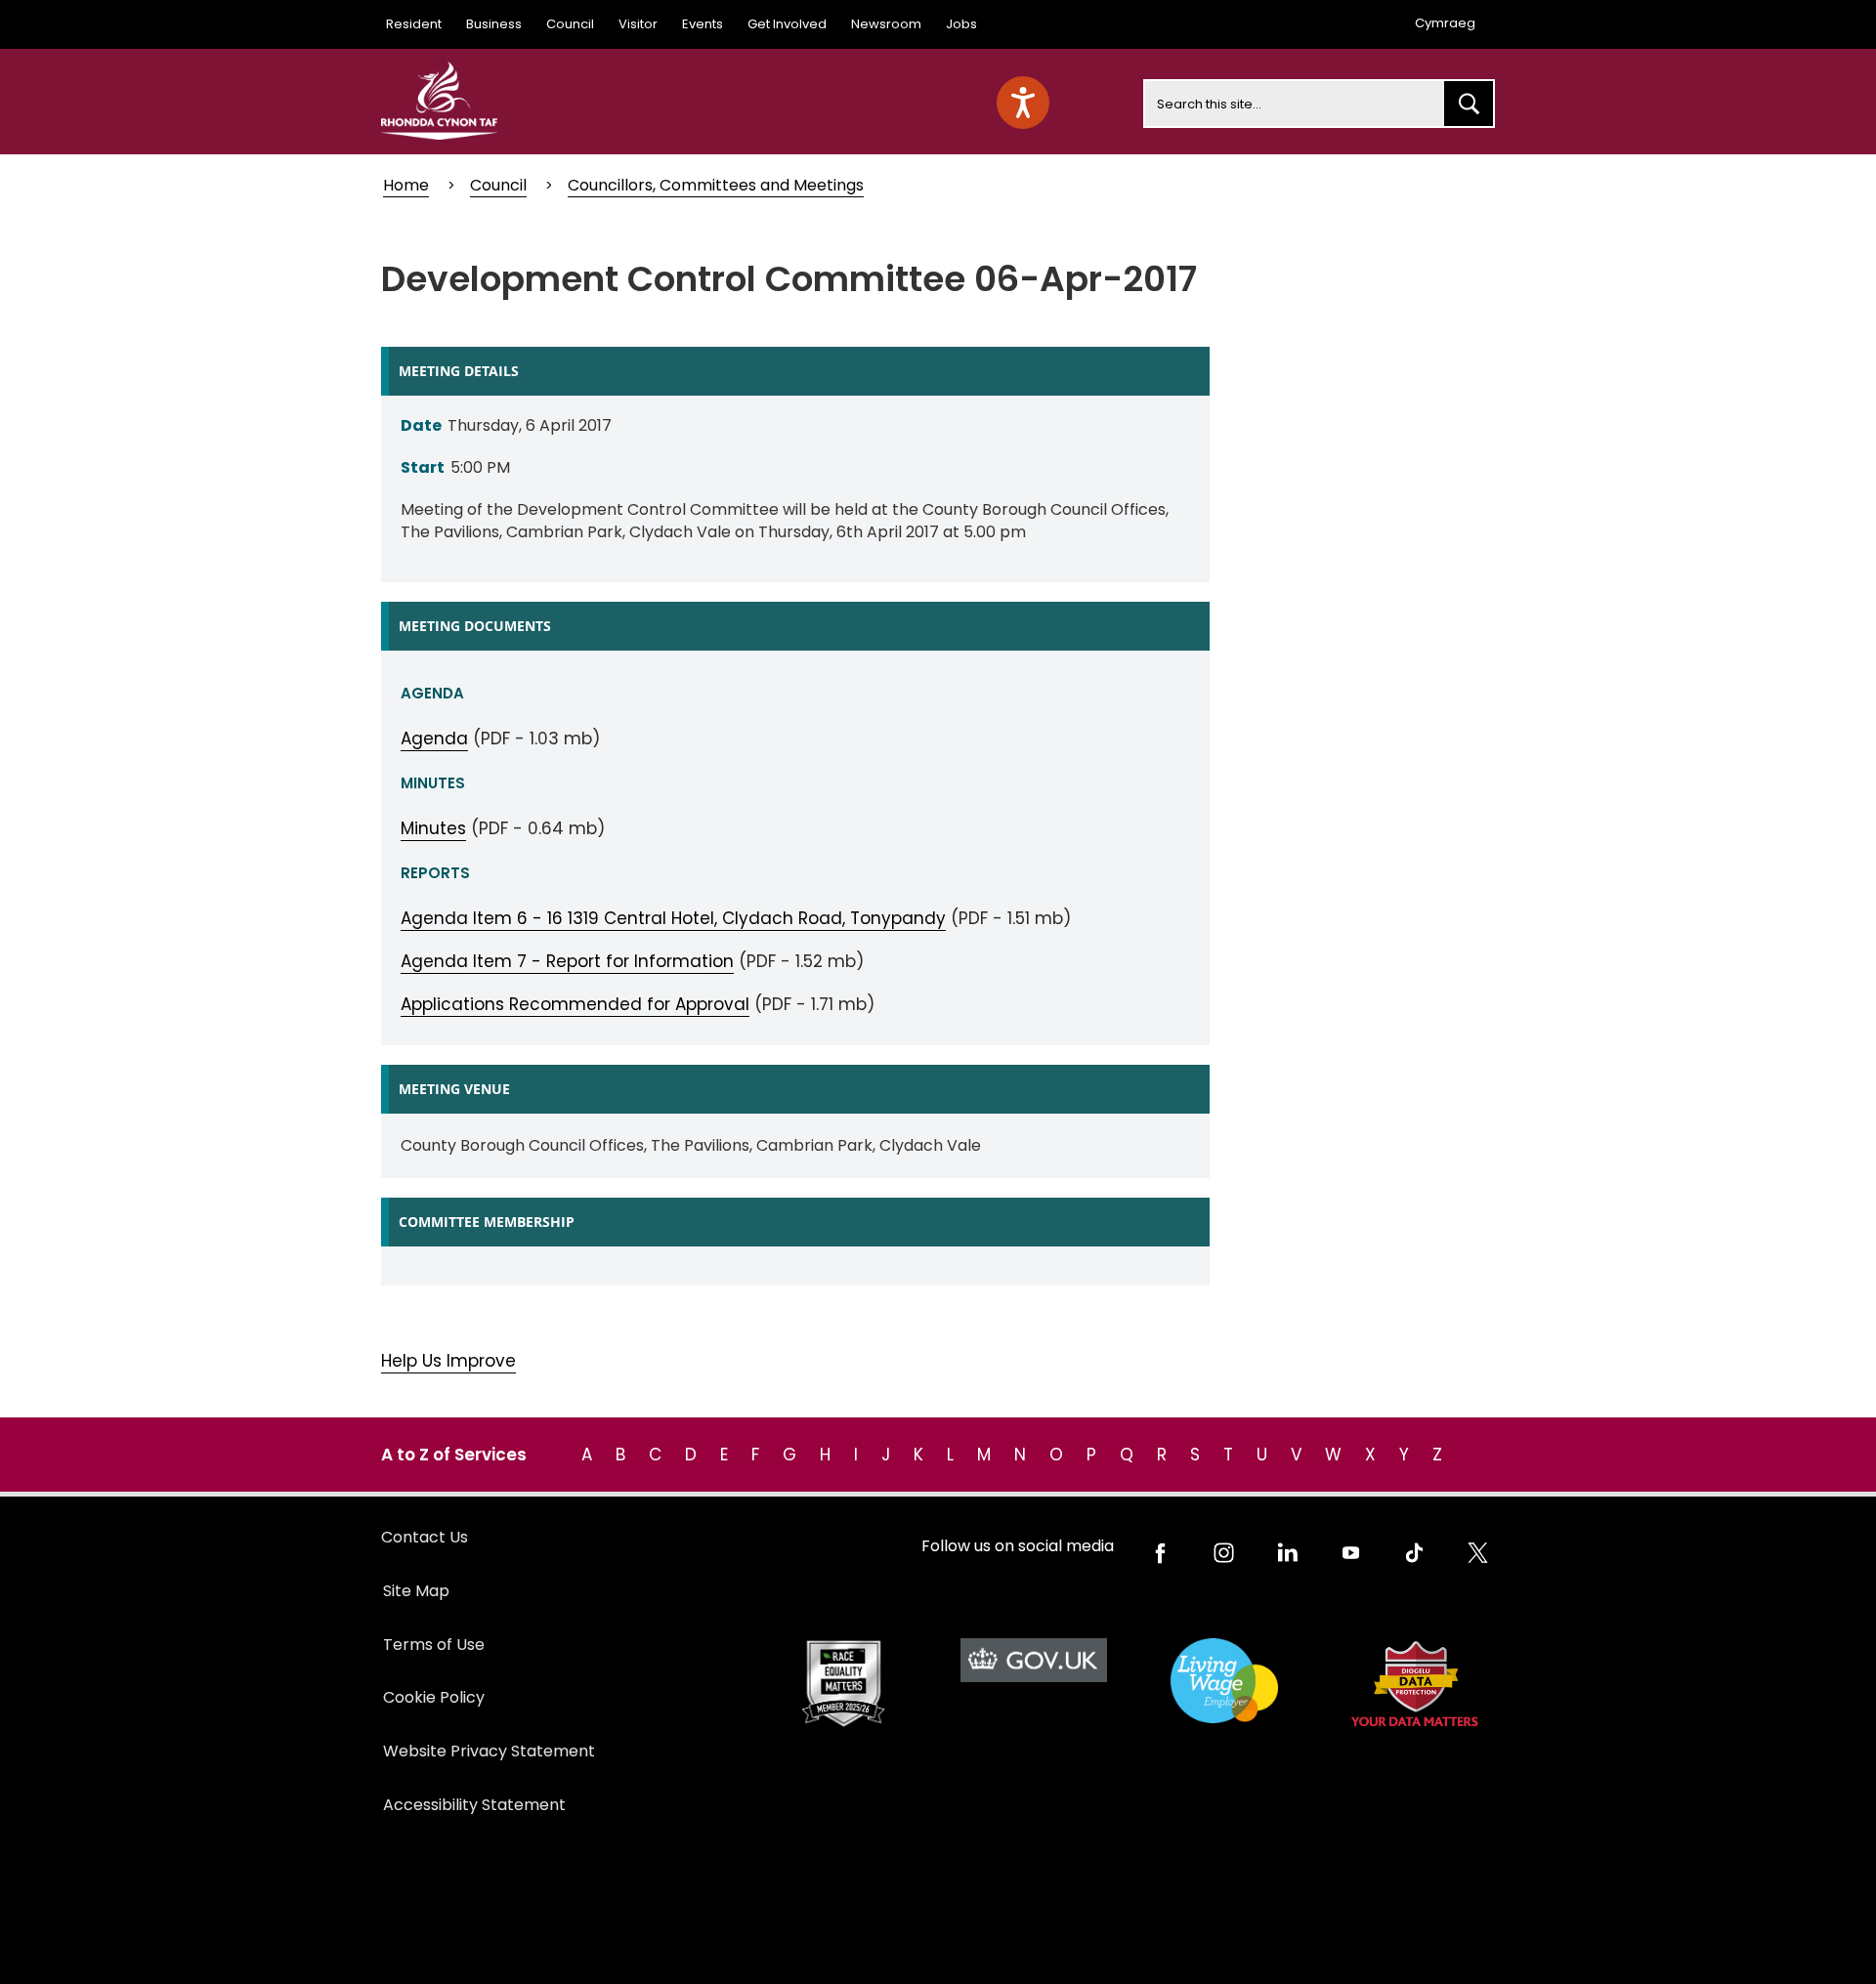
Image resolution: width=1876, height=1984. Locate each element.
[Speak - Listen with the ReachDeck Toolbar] (1023, 103)
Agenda (434, 739)
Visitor (638, 24)
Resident (414, 24)
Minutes (433, 828)
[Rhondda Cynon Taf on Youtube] (1351, 1553)
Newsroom (886, 24)
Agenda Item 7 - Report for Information (567, 961)
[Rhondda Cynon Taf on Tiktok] (1414, 1553)
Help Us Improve (448, 1361)
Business (494, 24)
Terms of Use (434, 1645)
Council (570, 24)
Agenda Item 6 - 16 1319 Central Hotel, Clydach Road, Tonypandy (673, 918)
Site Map (416, 1591)
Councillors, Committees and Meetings (716, 185)
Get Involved (787, 24)
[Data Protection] (1414, 1684)
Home (406, 185)
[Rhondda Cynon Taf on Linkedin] (1287, 1553)
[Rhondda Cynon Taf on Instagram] (1224, 1553)
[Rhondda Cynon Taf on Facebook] (1160, 1553)
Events (703, 24)
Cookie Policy (434, 1697)
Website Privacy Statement (489, 1751)
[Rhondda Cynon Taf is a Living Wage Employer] (1224, 1681)
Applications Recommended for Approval (575, 1004)
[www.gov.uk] (843, 1684)
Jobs (961, 24)
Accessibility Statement (474, 1805)
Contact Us (425, 1537)
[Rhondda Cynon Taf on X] (1478, 1553)
